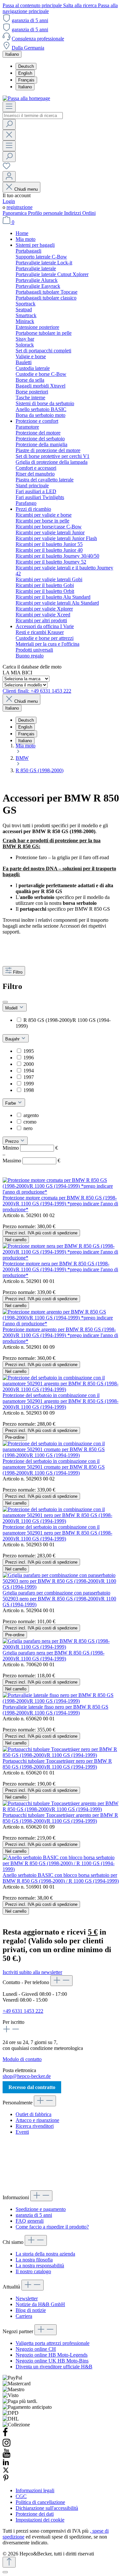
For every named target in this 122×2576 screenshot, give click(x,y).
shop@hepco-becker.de (27, 2076)
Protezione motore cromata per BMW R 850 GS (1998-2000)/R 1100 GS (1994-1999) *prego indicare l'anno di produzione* (60, 1204)
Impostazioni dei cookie (40, 2520)
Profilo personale (46, 213)
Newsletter (27, 2298)
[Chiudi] (5, 2572)
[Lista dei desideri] (7, 168)
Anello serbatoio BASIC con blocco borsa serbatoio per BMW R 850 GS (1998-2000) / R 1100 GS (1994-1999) (61, 1878)
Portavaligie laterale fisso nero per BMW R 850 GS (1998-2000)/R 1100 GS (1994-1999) (55, 1710)
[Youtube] (7, 2456)
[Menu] (9, 107)
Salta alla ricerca (81, 5)
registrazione (20, 207)
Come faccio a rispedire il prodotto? (52, 2227)
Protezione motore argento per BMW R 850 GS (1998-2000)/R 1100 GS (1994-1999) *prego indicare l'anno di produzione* (60, 1335)
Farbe (11, 1103)
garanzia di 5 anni (30, 20)
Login (9, 201)
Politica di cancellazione (40, 2502)
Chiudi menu (26, 189)
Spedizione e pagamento (41, 2209)
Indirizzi (73, 213)
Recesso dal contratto (32, 2087)
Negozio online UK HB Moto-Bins (52, 2361)
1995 (29, 1051)
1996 (29, 1058)
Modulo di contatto (22, 2059)
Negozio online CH (36, 2349)
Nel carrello (16, 1240)
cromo (30, 1122)
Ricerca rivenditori (35, 2126)
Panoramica (15, 213)
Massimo (31, 1161)
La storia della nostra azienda (45, 2254)
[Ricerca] (9, 124)
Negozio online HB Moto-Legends (52, 2355)
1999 (29, 1084)
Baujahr (13, 1039)
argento (31, 1115)
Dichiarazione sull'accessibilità (47, 2508)
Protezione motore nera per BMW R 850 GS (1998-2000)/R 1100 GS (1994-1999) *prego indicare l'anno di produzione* (60, 1269)
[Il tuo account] (9, 177)
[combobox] (33, 116)
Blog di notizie (31, 2310)
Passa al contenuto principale (33, 5)
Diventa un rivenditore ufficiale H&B (54, 2367)
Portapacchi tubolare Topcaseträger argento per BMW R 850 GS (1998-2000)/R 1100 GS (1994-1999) (60, 1818)
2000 (29, 1064)
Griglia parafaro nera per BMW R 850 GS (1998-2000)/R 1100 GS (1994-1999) (54, 1656)
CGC (21, 2496)
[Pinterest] (6, 2479)
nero (28, 1128)
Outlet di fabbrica (34, 2114)
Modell (12, 1008)
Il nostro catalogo (33, 2271)
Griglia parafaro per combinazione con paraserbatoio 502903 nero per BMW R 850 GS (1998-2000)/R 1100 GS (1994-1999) (59, 1599)
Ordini (89, 213)
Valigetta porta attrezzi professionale (53, 2343)
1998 (29, 1090)
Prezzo (13, 1141)
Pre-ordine (15, 1437)
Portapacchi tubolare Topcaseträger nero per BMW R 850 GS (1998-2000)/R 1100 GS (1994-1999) (57, 1764)
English (25, 73)
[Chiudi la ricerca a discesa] (9, 135)
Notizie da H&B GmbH (40, 2304)
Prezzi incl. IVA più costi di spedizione (41, 1233)
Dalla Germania (28, 48)
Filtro (18, 972)
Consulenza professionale (38, 39)
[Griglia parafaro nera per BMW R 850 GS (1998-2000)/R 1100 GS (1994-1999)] (61, 1647)
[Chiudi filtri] (5, 1002)
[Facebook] (5, 2435)
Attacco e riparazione (37, 2120)
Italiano (25, 87)
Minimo (30, 1148)
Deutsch (26, 66)
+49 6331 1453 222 (23, 2011)
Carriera (24, 2316)
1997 (29, 1077)
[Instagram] (7, 2445)
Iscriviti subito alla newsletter (32, 1972)
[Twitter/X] (6, 2472)
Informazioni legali (35, 2490)
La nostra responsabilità (40, 2266)
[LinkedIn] (6, 2464)
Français (26, 80)
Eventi (22, 2132)
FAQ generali (30, 2221)
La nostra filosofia (34, 2260)
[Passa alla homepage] (26, 98)
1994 (29, 1071)
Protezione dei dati (35, 2514)
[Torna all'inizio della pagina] (9, 2562)
